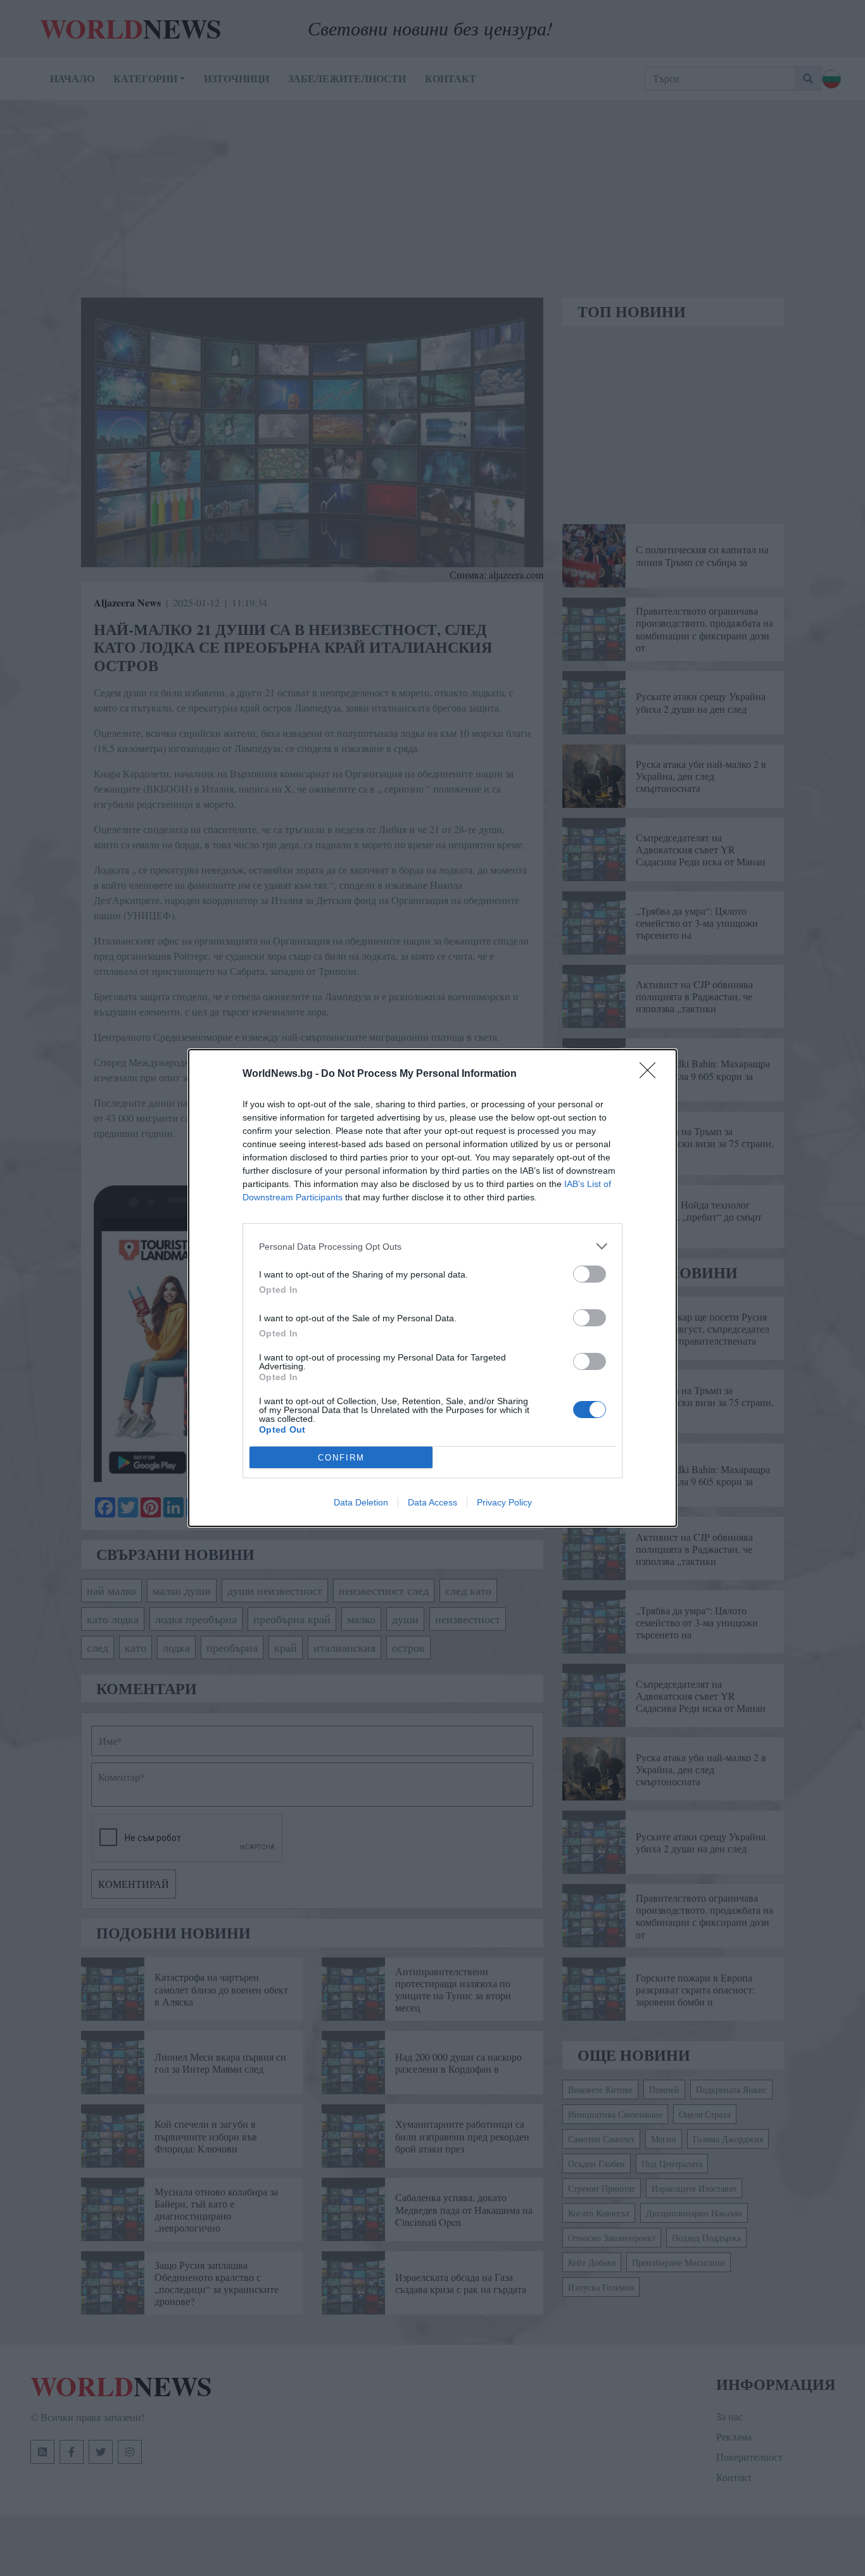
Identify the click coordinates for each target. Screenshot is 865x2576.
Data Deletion (361, 1502)
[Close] (652, 1074)
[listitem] (432, 1246)
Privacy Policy (504, 1502)
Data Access (432, 1502)
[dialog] (432, 1288)
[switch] (590, 1274)
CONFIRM (341, 1458)
